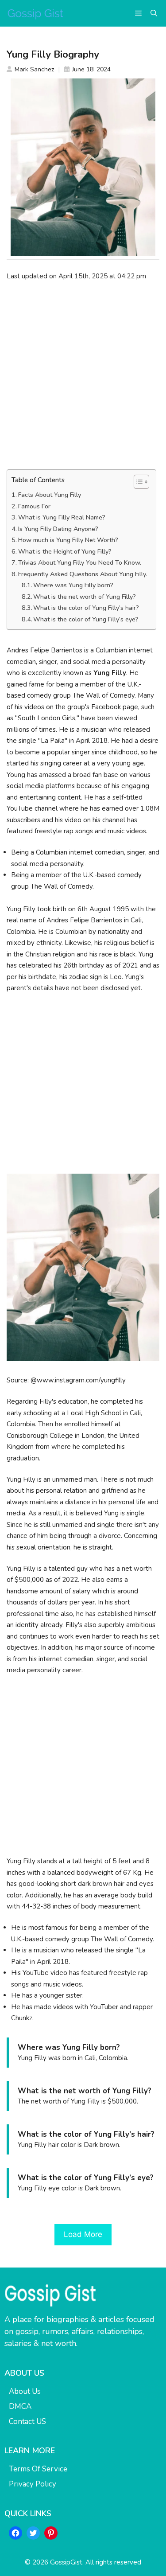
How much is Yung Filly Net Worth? (68, 540)
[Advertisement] (83, 375)
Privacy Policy (33, 2484)
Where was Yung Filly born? (73, 585)
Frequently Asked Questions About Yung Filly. (83, 574)
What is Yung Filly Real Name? (62, 517)
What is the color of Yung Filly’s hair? (86, 608)
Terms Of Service (38, 2469)
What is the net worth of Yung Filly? (85, 597)
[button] (154, 13)
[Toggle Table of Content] (137, 482)
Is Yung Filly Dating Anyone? (58, 529)
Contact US (27, 2422)
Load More (83, 2234)
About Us (25, 2391)
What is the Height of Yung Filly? (65, 552)
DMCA (20, 2406)
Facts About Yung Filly (50, 495)
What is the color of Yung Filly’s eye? (86, 619)
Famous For (34, 506)
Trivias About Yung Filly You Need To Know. (80, 563)
